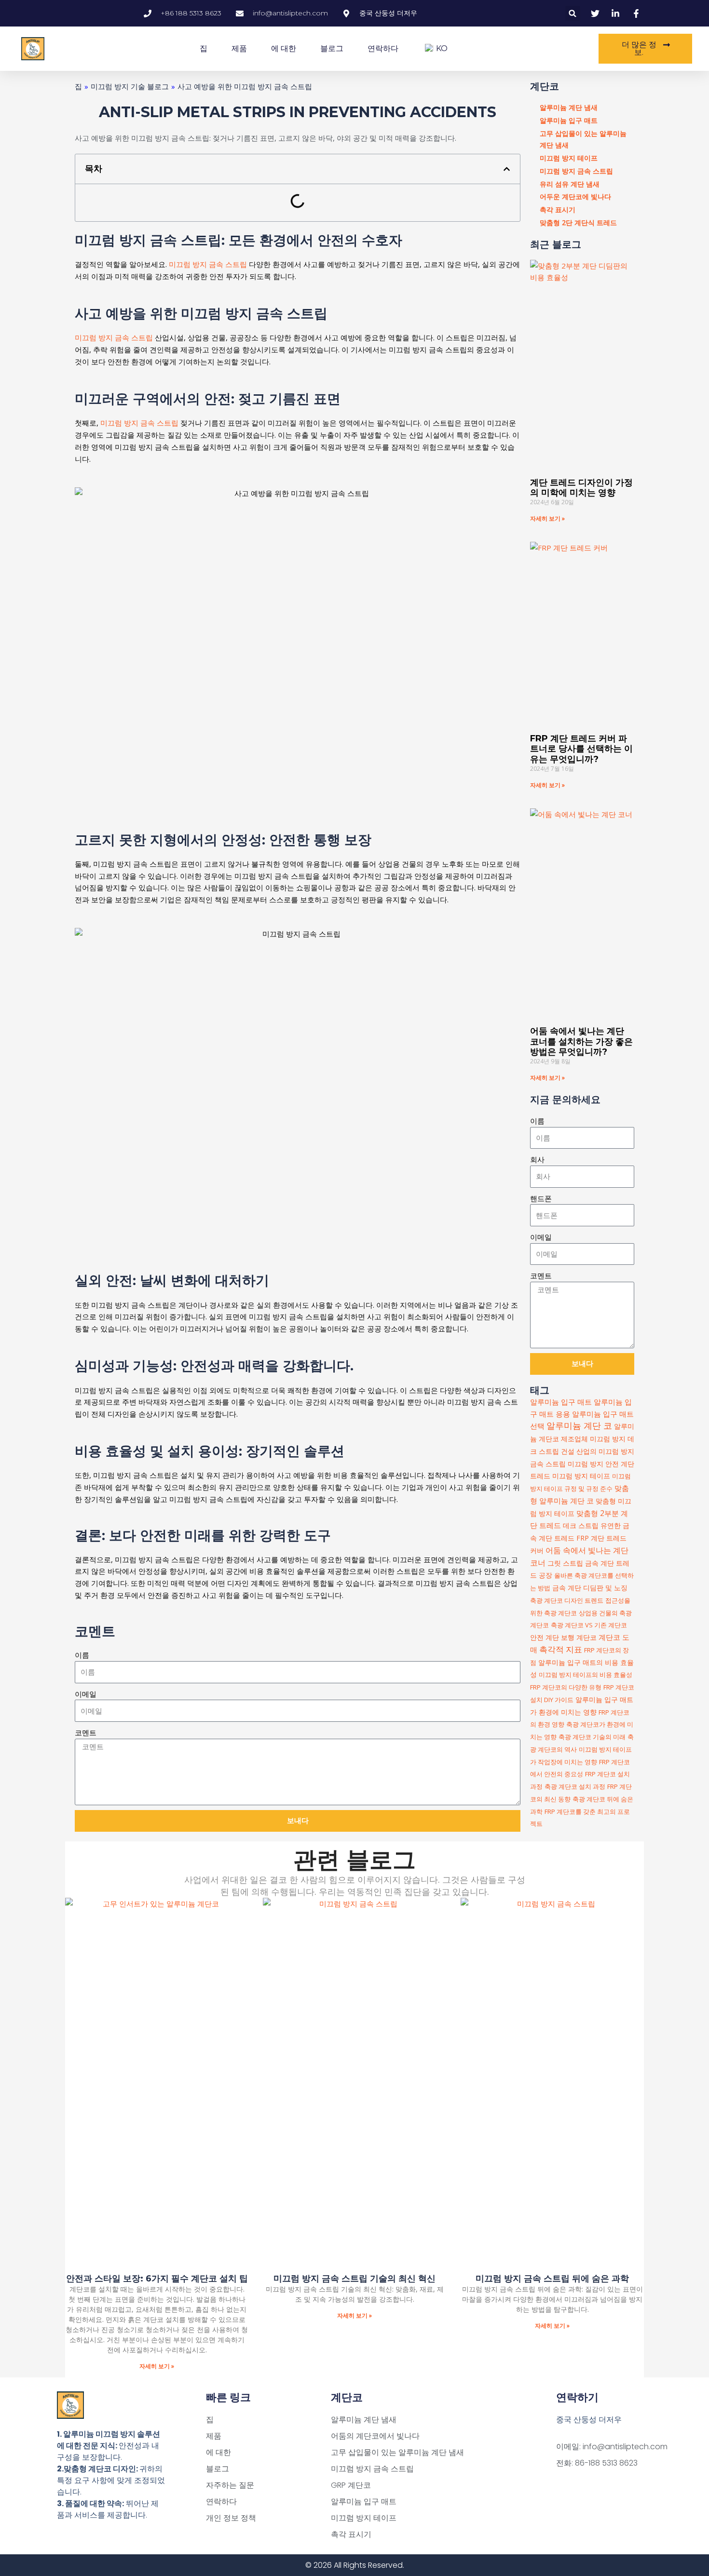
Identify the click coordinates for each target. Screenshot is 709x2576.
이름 (82, 1655)
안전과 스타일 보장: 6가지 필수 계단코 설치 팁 (157, 2279)
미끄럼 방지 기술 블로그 (130, 86)
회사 (537, 1159)
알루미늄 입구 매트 (561, 1402)
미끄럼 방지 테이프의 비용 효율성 (586, 1675)
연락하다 (383, 48)
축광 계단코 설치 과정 (575, 1786)
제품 (239, 48)
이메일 (86, 1694)
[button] (573, 13)
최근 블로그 (556, 244)
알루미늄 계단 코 (579, 1425)
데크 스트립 (581, 1525)
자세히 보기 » (547, 518)
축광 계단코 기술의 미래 (592, 1737)
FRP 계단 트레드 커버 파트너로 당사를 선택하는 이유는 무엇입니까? (581, 749)
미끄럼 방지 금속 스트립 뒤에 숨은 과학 (552, 2279)
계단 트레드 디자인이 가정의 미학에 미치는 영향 (581, 488)
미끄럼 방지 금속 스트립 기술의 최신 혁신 (354, 2279)
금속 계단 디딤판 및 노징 (590, 1588)
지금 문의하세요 (565, 1100)
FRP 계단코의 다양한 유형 (566, 1687)
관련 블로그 (354, 1860)
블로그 (332, 48)
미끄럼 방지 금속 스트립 (209, 264)
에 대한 (284, 48)
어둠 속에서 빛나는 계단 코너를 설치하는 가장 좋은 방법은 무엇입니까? (581, 1041)
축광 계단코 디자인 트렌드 (567, 1600)
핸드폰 (541, 1198)
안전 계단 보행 (552, 1637)
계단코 (545, 86)
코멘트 (86, 1732)
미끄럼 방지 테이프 (581, 1476)
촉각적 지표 (561, 1649)
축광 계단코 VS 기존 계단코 (589, 1625)
